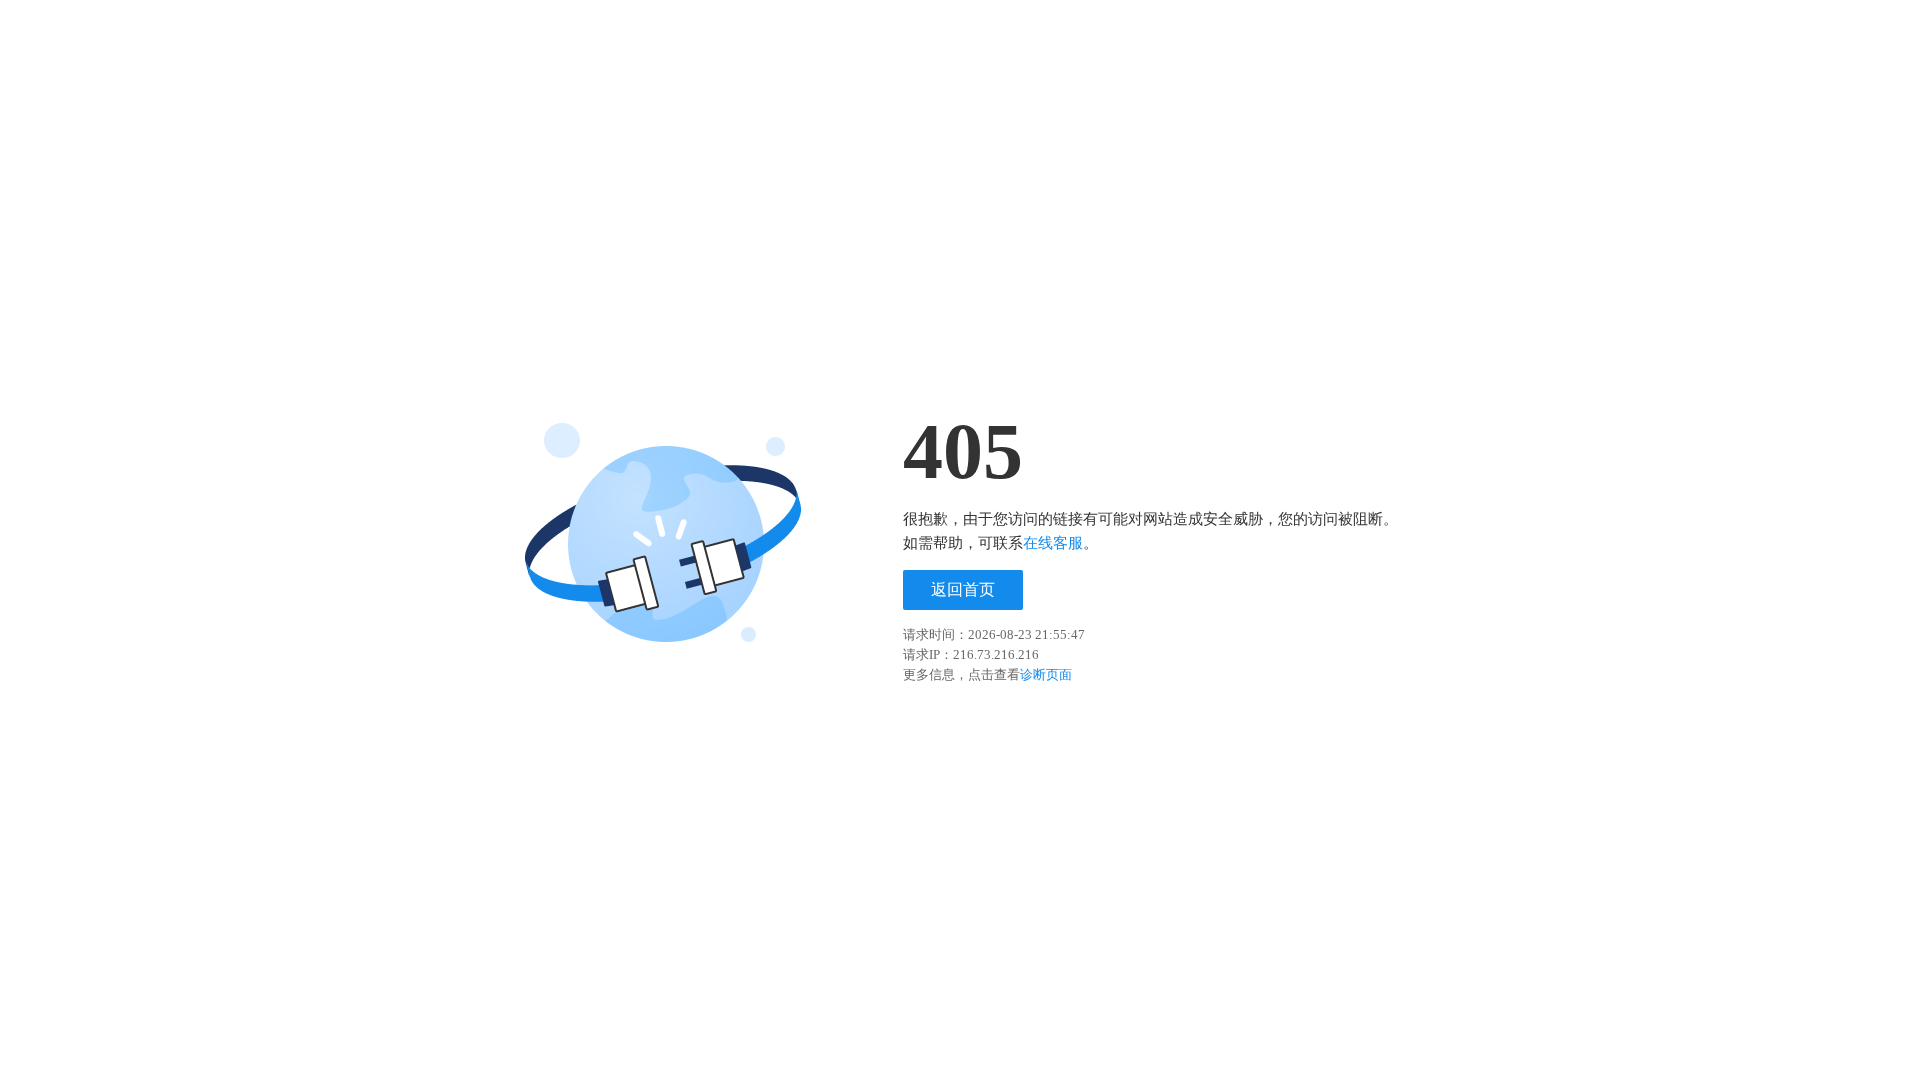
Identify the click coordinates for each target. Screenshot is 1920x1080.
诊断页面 (1046, 674)
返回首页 (963, 589)
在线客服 (1053, 543)
